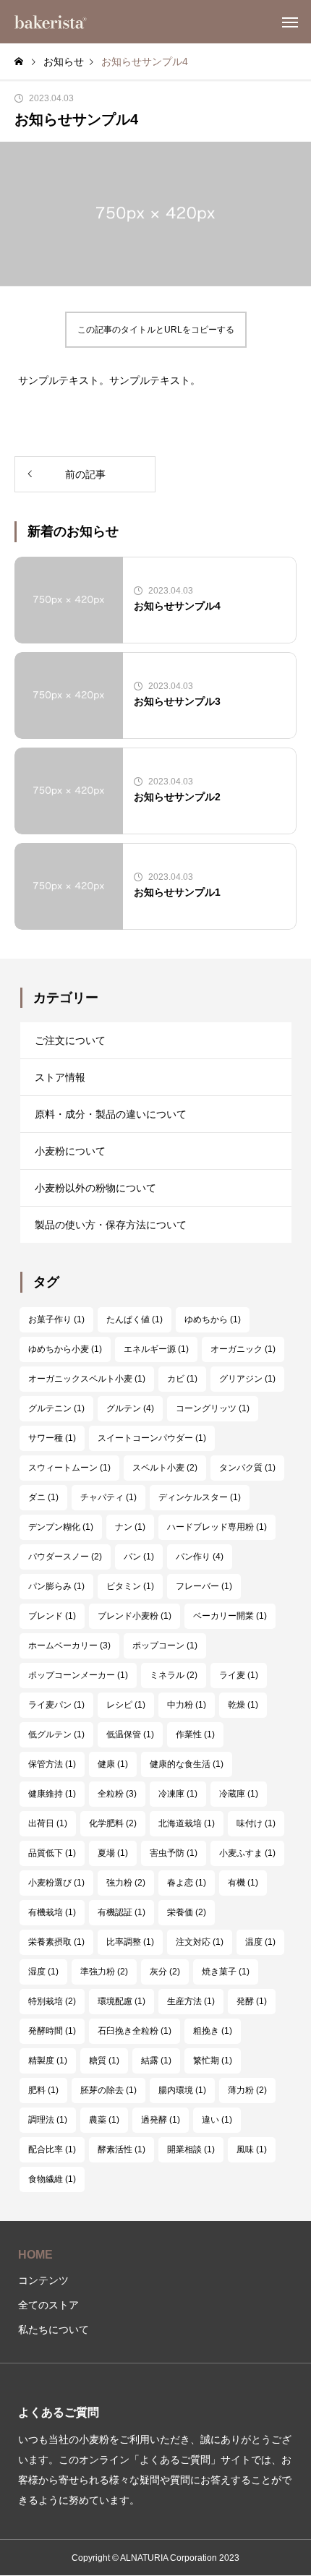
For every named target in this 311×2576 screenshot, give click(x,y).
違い (217, 2120)
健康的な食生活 (187, 1764)
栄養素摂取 (56, 1942)
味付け (256, 1823)
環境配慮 (122, 2001)
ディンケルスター (200, 1497)
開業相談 (191, 2149)
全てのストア (48, 2305)
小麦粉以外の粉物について (95, 1188)
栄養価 (187, 1912)
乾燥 (243, 1705)
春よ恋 (187, 1883)
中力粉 (187, 1705)
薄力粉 (247, 2090)
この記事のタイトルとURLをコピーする (156, 330)
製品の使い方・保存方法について (111, 1225)
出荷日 (48, 1823)
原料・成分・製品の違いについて (111, 1114)
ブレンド (52, 1616)
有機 (243, 1883)
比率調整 (130, 1942)
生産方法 (191, 2001)
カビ (182, 1379)
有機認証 (122, 1912)
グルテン (130, 1408)
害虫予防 (174, 1853)
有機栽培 (52, 1912)
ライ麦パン (56, 1705)
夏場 (113, 1853)
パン (139, 1557)
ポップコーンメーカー (78, 1675)
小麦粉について (70, 1151)
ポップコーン (165, 1646)
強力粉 (126, 1883)
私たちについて (54, 2329)
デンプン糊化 (61, 1527)
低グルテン (56, 1734)
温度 (260, 1942)
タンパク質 (247, 1468)
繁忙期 (213, 2061)
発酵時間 (52, 2031)
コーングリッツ (213, 1408)
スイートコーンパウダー (152, 1438)
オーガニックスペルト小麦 (87, 1379)
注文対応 (200, 1942)
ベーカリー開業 (230, 1616)
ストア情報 (60, 1077)
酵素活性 (122, 2149)
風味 (252, 2149)
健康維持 (52, 1794)
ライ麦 (239, 1675)
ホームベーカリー (69, 1646)
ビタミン (130, 1586)
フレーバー (204, 1586)
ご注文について (70, 1040)
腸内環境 (182, 2090)
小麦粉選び (56, 1883)
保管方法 (52, 1764)
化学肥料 (113, 1823)
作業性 (195, 1734)
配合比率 (52, 2149)
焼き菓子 (226, 1972)
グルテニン (56, 1408)
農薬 (104, 2120)
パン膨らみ (56, 1586)
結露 (156, 2061)
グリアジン (247, 1379)
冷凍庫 (178, 1794)
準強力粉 (104, 1972)
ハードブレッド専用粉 (217, 1527)
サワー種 (52, 1438)
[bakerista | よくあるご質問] (51, 22)
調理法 (48, 2120)
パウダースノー (65, 1557)
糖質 (104, 2061)
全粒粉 (117, 1794)
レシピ (126, 1705)
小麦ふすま (247, 1853)
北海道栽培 (187, 1823)
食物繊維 (52, 2179)
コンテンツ (43, 2280)
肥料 (43, 2090)
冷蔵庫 (239, 1794)
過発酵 (161, 2120)
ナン (130, 1527)
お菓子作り (56, 1319)
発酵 (252, 2001)
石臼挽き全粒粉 (135, 2031)
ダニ (43, 1497)
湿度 (43, 1972)
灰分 (165, 1972)
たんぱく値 (135, 1319)
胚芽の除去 (108, 2090)
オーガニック (243, 1349)
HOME (35, 2255)
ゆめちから (213, 1319)
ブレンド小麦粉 (135, 1616)
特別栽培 (52, 2001)
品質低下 (52, 1853)
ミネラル (174, 1675)
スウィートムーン (69, 1468)
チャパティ (108, 1497)
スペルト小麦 (165, 1468)
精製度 (48, 2061)
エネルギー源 (156, 1349)
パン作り (200, 1557)
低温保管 (130, 1734)
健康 (113, 1764)
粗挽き (213, 2031)
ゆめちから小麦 (65, 1349)
